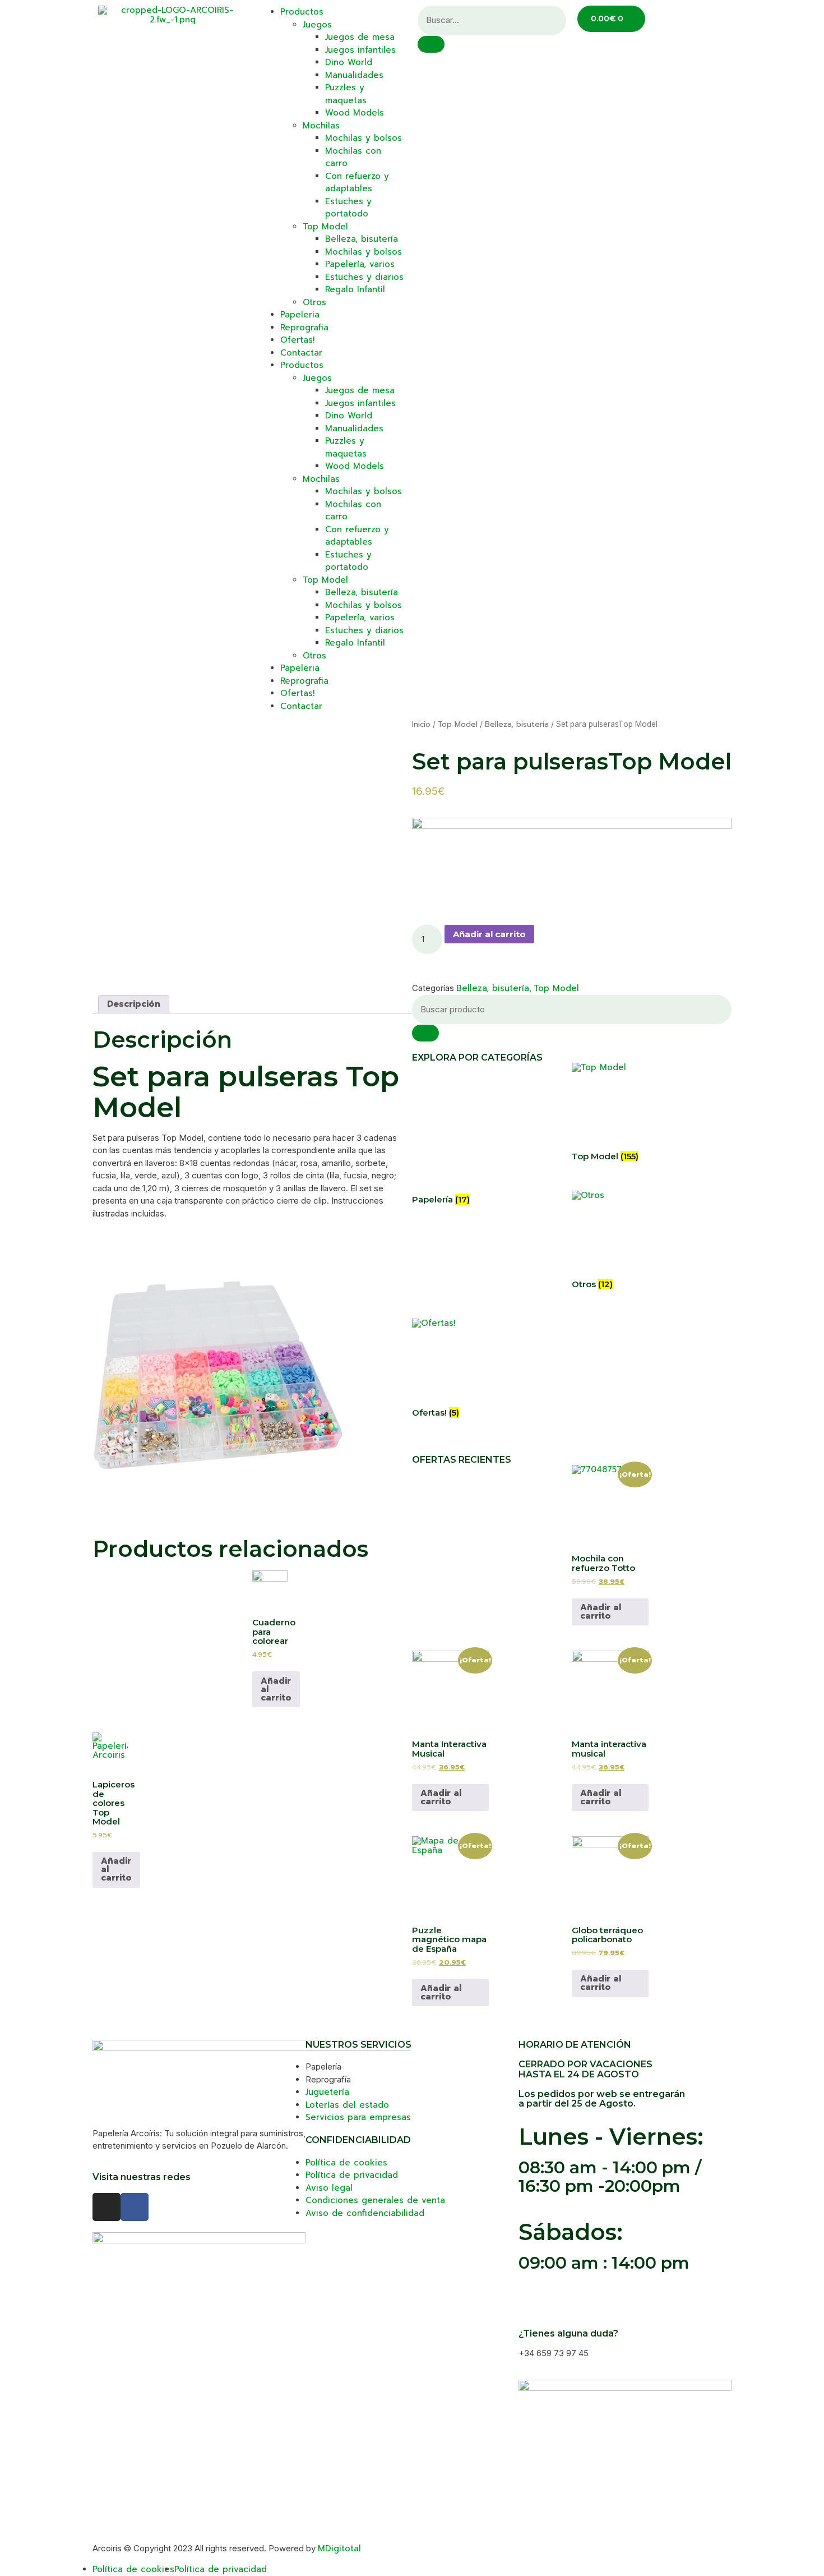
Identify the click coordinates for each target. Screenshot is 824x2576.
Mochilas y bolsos (364, 138)
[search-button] (431, 44)
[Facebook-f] (135, 2207)
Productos (302, 12)
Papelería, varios (360, 264)
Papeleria (300, 315)
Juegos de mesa (360, 37)
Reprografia (304, 328)
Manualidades (354, 75)
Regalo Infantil (355, 289)
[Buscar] (425, 1033)
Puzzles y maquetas (346, 94)
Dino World (349, 62)
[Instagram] (107, 2207)
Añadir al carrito (489, 934)
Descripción (134, 1004)
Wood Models (355, 113)
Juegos (317, 25)
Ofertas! (297, 340)
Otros (314, 302)
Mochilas (321, 126)
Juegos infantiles (360, 50)
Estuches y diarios (364, 277)
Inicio (421, 724)
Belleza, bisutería (362, 239)
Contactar (301, 353)
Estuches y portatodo (348, 208)
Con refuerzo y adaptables (357, 183)
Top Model (325, 227)
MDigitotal (339, 2549)
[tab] (134, 1004)
